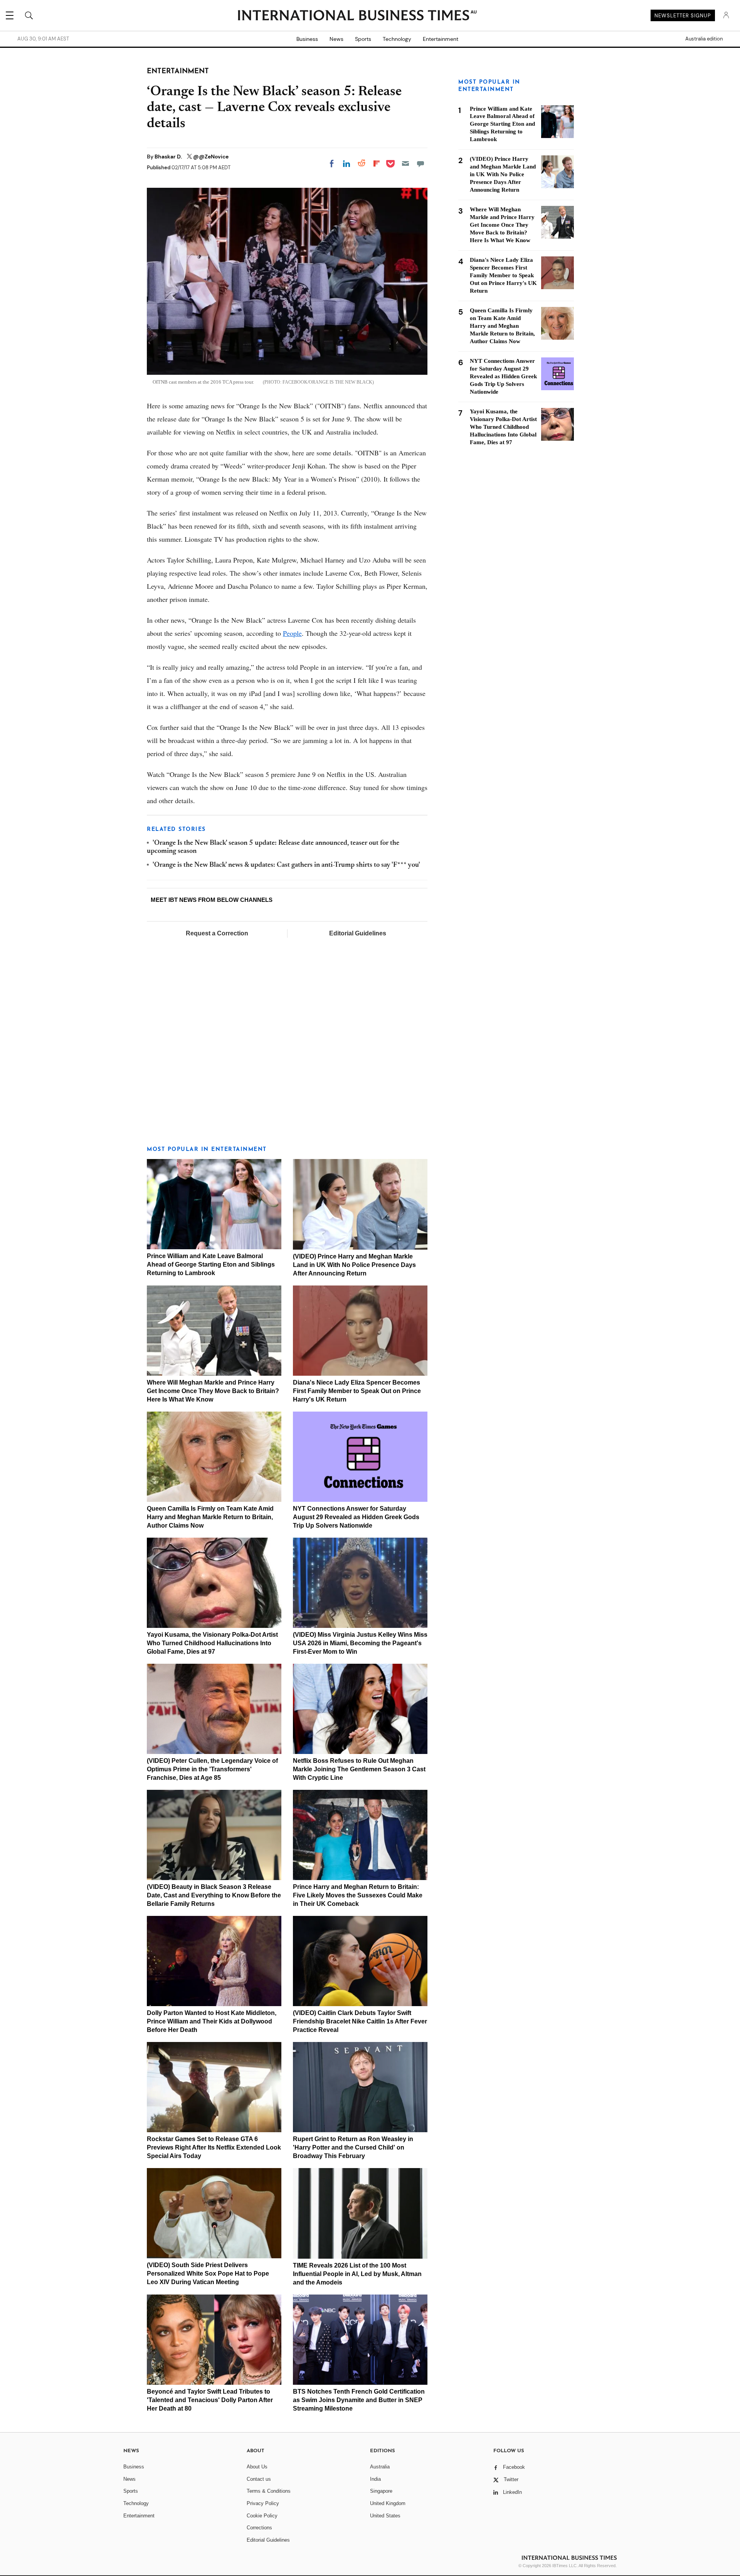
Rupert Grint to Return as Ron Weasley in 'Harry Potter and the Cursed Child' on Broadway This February (353, 2147)
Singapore (381, 2491)
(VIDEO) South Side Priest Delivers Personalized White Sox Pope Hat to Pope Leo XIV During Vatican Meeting (208, 2274)
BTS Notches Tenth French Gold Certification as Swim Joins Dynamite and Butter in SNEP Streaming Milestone (359, 2400)
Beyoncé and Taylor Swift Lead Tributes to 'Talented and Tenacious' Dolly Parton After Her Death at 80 (210, 2400)
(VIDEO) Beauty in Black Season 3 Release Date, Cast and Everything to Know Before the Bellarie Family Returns (214, 1895)
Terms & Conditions (269, 2491)
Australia (380, 2467)
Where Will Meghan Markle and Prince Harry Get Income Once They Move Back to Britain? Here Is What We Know (213, 1391)
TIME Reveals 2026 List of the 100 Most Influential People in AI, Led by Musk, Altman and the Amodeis (357, 2274)
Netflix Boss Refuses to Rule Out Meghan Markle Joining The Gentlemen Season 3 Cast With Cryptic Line (359, 1769)
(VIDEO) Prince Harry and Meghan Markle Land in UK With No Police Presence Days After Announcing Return (354, 1265)
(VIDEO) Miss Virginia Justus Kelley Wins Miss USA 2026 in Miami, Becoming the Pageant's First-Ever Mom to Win (360, 1643)
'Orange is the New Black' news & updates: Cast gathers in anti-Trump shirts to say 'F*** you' (286, 865)
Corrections (259, 2528)
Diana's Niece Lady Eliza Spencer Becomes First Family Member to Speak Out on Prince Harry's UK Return (357, 1391)
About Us (257, 2467)
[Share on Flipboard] (377, 163)
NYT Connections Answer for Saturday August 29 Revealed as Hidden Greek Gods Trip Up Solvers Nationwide (356, 1517)
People (292, 633)
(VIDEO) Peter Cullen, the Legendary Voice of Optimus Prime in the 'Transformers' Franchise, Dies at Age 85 (212, 1769)
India (375, 2479)
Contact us (259, 2479)
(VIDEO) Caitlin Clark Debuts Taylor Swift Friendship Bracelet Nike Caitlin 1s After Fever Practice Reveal (360, 2021)
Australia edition (704, 39)
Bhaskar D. (169, 157)
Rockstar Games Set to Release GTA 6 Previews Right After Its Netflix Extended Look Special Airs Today (214, 2147)
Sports (363, 39)
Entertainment (441, 39)
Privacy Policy (263, 2503)
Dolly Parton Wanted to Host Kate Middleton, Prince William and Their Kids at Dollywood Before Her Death (212, 2021)
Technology (397, 39)
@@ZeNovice (211, 157)
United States (385, 2516)
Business (307, 39)
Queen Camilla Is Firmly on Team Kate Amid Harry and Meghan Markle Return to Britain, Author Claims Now (210, 1517)
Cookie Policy (262, 2516)
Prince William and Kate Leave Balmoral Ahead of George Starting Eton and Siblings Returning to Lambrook (211, 1264)
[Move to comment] (420, 163)
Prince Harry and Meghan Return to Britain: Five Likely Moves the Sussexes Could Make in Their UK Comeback (358, 1895)
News (336, 39)
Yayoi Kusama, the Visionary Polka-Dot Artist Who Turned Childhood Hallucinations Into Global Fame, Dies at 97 (212, 1643)
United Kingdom (388, 2503)
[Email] (405, 163)
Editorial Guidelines (358, 933)
